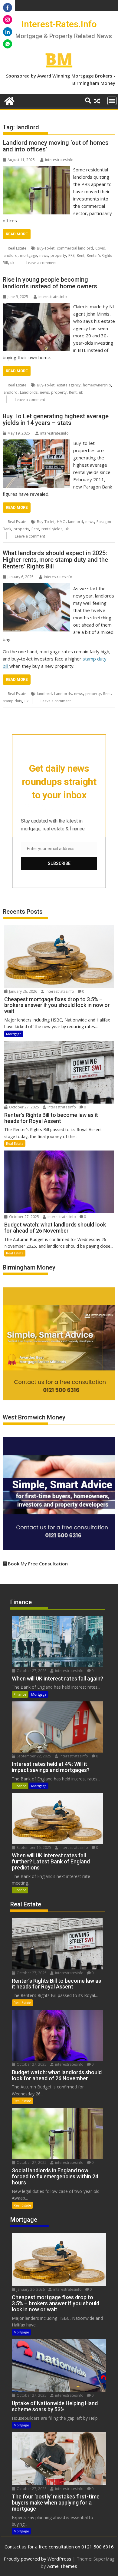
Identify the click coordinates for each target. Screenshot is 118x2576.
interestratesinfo (59, 160)
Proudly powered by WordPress (38, 2559)
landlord (10, 255)
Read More (17, 234)
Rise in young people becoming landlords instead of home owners (50, 283)
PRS (71, 255)
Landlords (29, 392)
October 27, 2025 (24, 1107)
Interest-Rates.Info (59, 24)
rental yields (52, 529)
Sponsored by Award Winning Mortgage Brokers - (61, 76)
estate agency (69, 385)
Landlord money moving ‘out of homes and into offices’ (56, 146)
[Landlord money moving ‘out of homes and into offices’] (36, 170)
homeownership (97, 385)
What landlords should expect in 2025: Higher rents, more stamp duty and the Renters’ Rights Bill (55, 560)
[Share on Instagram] (8, 20)
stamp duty (12, 701)
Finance (20, 1694)
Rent (81, 255)
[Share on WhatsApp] (8, 44)
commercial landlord (75, 248)
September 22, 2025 (33, 1756)
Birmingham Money (94, 83)
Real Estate (17, 248)
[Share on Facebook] (8, 8)
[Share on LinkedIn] (8, 32)
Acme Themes (62, 2566)
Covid (100, 248)
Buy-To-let (46, 248)
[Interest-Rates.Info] (9, 100)
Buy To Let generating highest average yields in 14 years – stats (56, 419)
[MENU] (112, 101)
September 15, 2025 (33, 1848)
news (44, 255)
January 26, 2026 (23, 991)
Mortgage (14, 1034)
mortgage (28, 255)
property (58, 255)
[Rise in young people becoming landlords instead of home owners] (36, 306)
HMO (61, 522)
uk (12, 263)
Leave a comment (41, 263)
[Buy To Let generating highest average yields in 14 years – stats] (36, 443)
